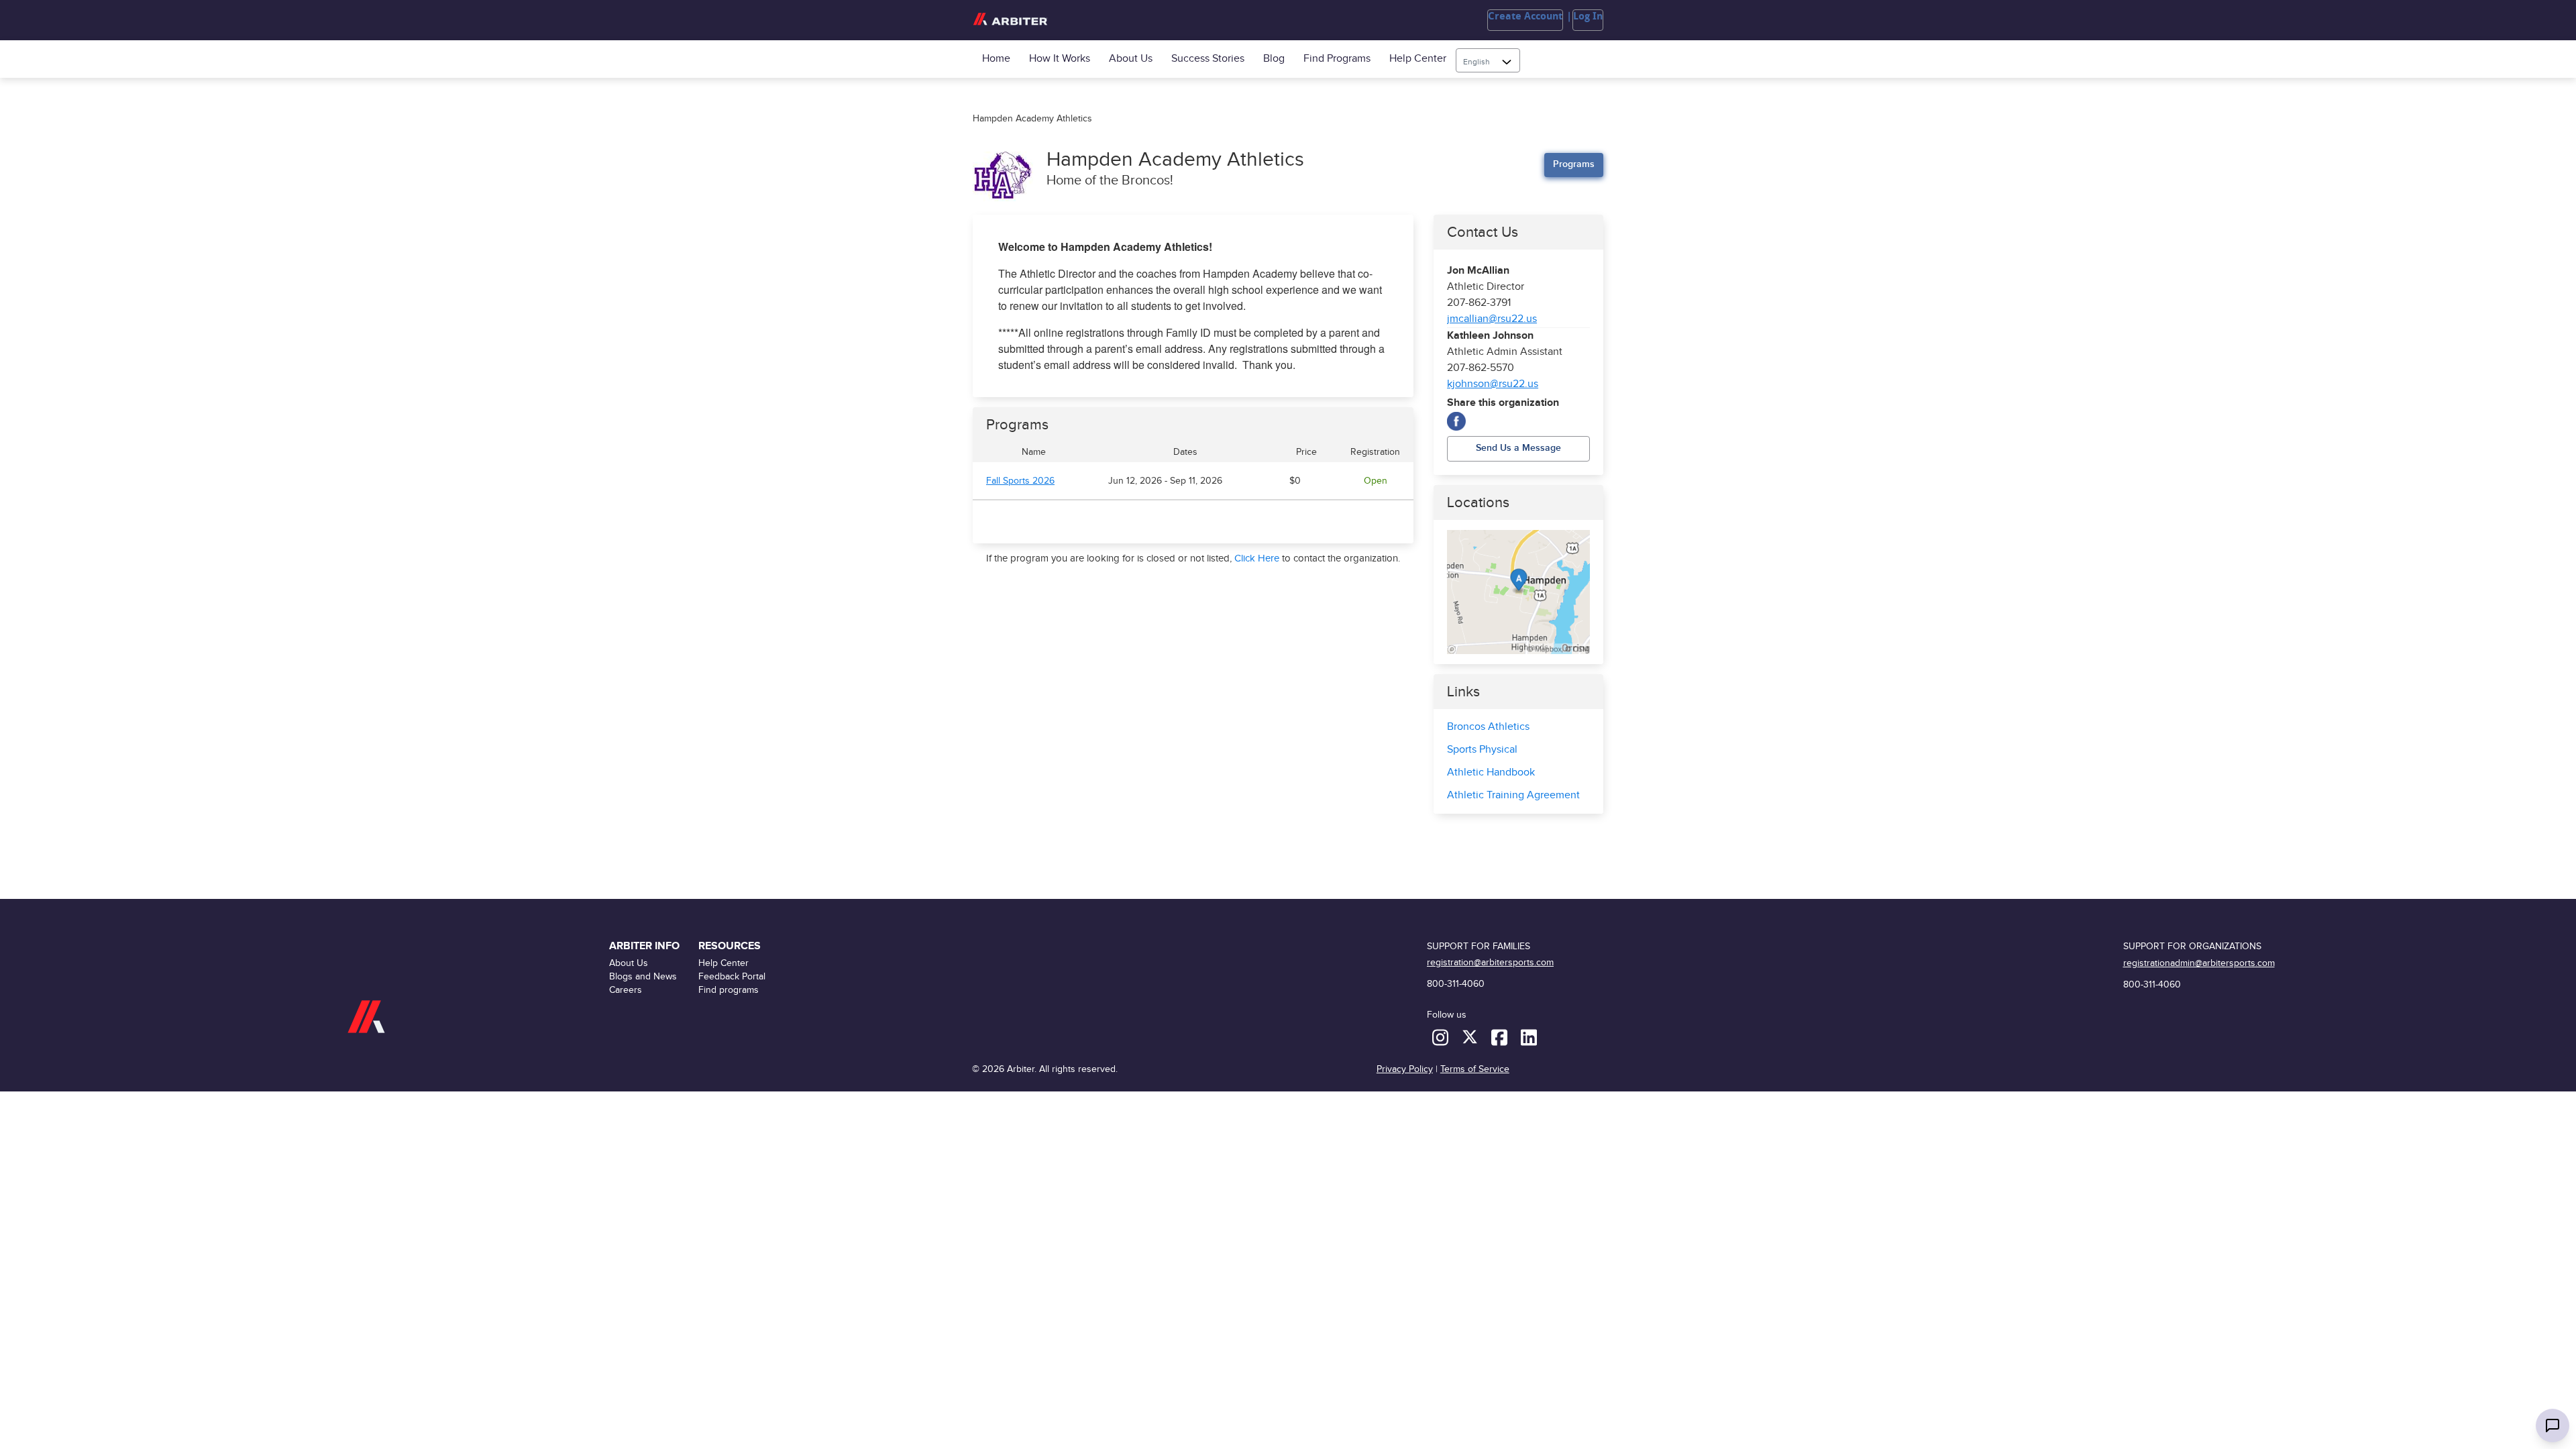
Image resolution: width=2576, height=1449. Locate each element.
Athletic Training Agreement (1513, 795)
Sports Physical (1482, 750)
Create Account (1525, 16)
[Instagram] (1442, 1037)
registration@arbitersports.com (1490, 962)
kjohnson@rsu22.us (1493, 384)
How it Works (1060, 59)
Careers (626, 990)
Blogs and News (643, 976)
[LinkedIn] (1529, 1037)
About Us (1131, 59)
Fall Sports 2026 (1020, 481)
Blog (1274, 59)
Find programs (1337, 59)
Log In (1588, 16)
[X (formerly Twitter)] (1471, 1037)
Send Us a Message (1518, 448)
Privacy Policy (1405, 1069)
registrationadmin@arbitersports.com (2199, 963)
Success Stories (1208, 59)
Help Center (1418, 59)
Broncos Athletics (1488, 727)
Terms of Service (1475, 1069)
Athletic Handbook (1491, 772)
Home (996, 59)
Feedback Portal (732, 976)
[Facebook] (1456, 421)
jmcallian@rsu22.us (1492, 319)
